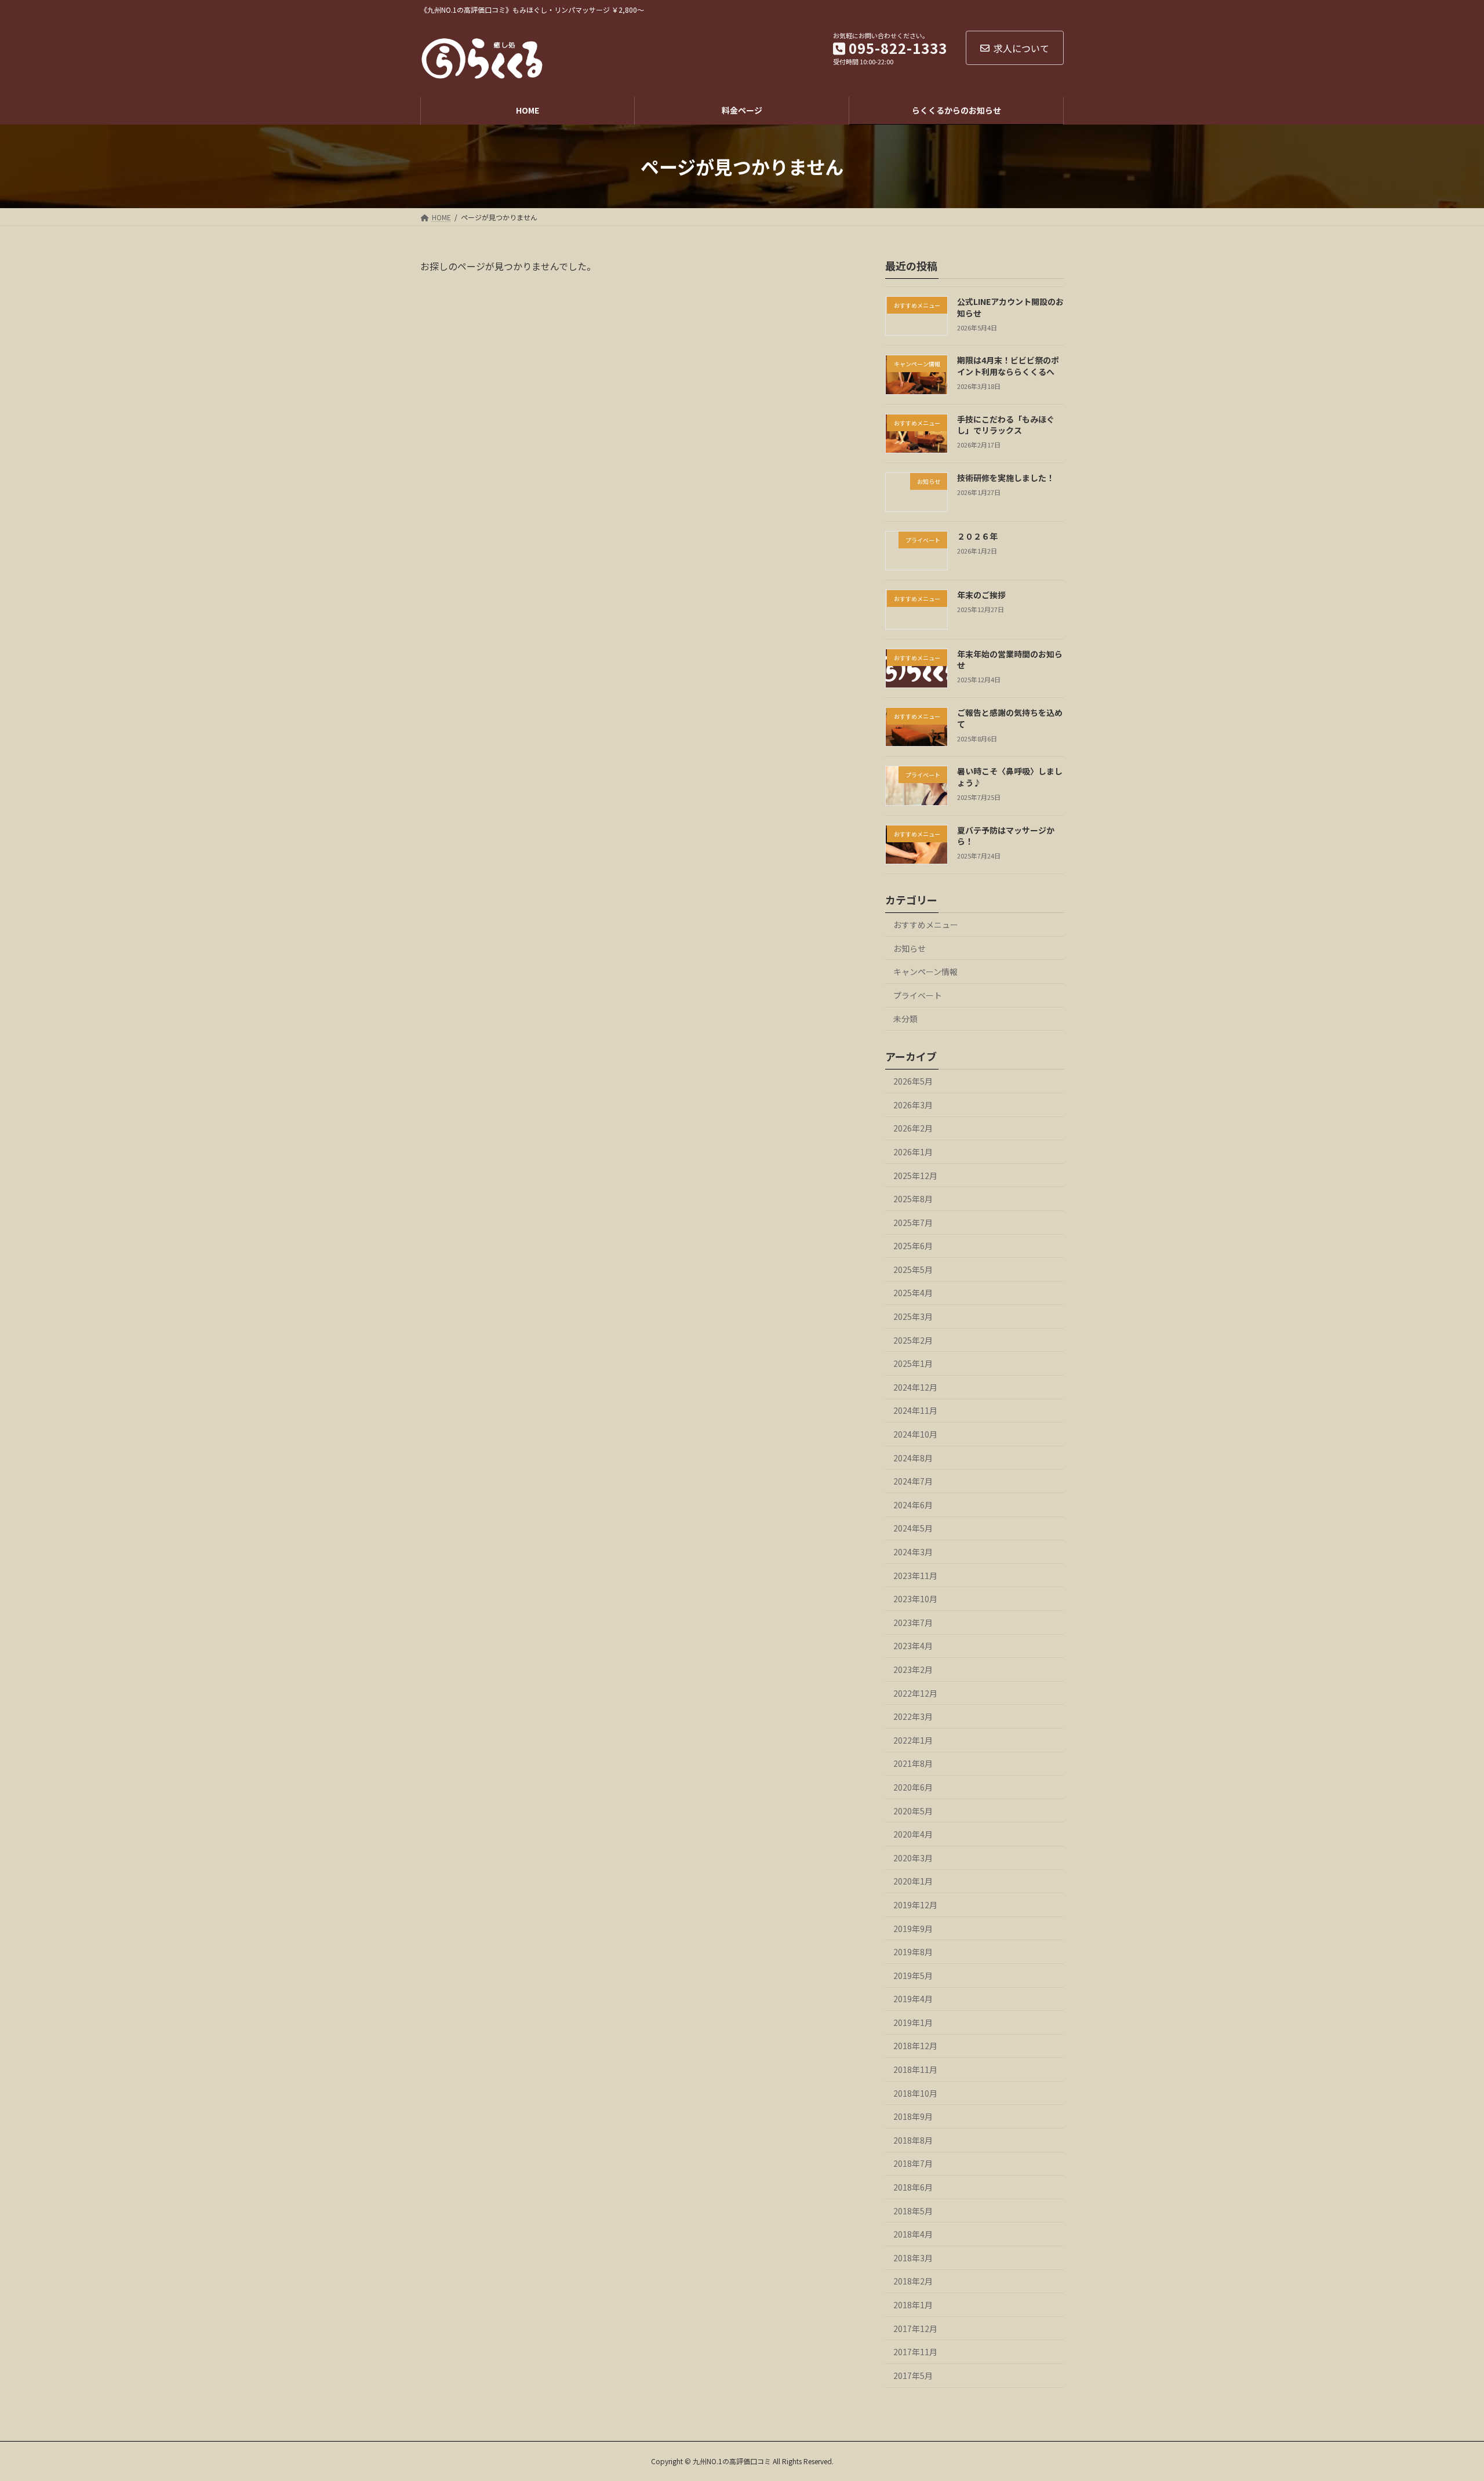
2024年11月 (915, 1410)
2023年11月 (915, 1576)
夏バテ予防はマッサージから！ (1006, 836)
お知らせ (910, 948)
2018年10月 (915, 2093)
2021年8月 (913, 1763)
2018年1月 (913, 2305)
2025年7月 (913, 1223)
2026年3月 (913, 1105)
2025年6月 (913, 1246)
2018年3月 (913, 2258)
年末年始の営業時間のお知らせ (1010, 660)
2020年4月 (913, 1834)
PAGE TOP (1442, 2396)
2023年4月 (913, 1646)
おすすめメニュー (926, 925)
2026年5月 (913, 1081)
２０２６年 (977, 536)
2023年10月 (915, 1599)
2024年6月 (913, 1505)
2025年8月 (913, 1199)
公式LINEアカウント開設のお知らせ (1010, 307)
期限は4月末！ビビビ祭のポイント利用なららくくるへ (1008, 366)
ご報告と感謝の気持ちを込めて (1010, 718)
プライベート (918, 995)
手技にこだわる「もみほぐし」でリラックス (1006, 425)
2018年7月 (913, 2163)
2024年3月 (913, 1552)
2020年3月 (913, 1858)
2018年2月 (913, 2281)
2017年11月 (915, 2352)
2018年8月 (913, 2140)
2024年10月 (915, 1434)
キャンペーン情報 (925, 972)
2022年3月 (913, 1716)
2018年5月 (913, 2211)
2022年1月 (913, 1740)
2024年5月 (913, 1528)
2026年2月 (913, 1128)
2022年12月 (915, 1693)
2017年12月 (915, 2329)
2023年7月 (913, 1623)
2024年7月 (913, 1481)
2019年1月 (913, 2022)
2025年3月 (913, 1316)
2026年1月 (913, 1152)
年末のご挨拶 (981, 595)
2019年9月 (913, 1928)
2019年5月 (913, 1976)
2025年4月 (913, 1293)
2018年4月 (913, 2234)
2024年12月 (915, 1387)
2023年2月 (913, 1669)
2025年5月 (913, 1269)
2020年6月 (913, 1787)
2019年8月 (913, 1952)
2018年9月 (913, 2116)
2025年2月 (913, 1340)
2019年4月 (913, 1999)
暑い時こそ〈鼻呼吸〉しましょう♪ (1010, 777)
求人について (1021, 48)
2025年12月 (915, 1175)
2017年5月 (913, 2375)
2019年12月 (915, 1905)
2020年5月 (913, 1811)
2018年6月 (913, 2187)
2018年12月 (915, 2046)
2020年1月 (913, 1881)
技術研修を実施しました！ (1006, 478)
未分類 (905, 1018)
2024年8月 (913, 1458)
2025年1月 (913, 1363)
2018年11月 (915, 2069)
